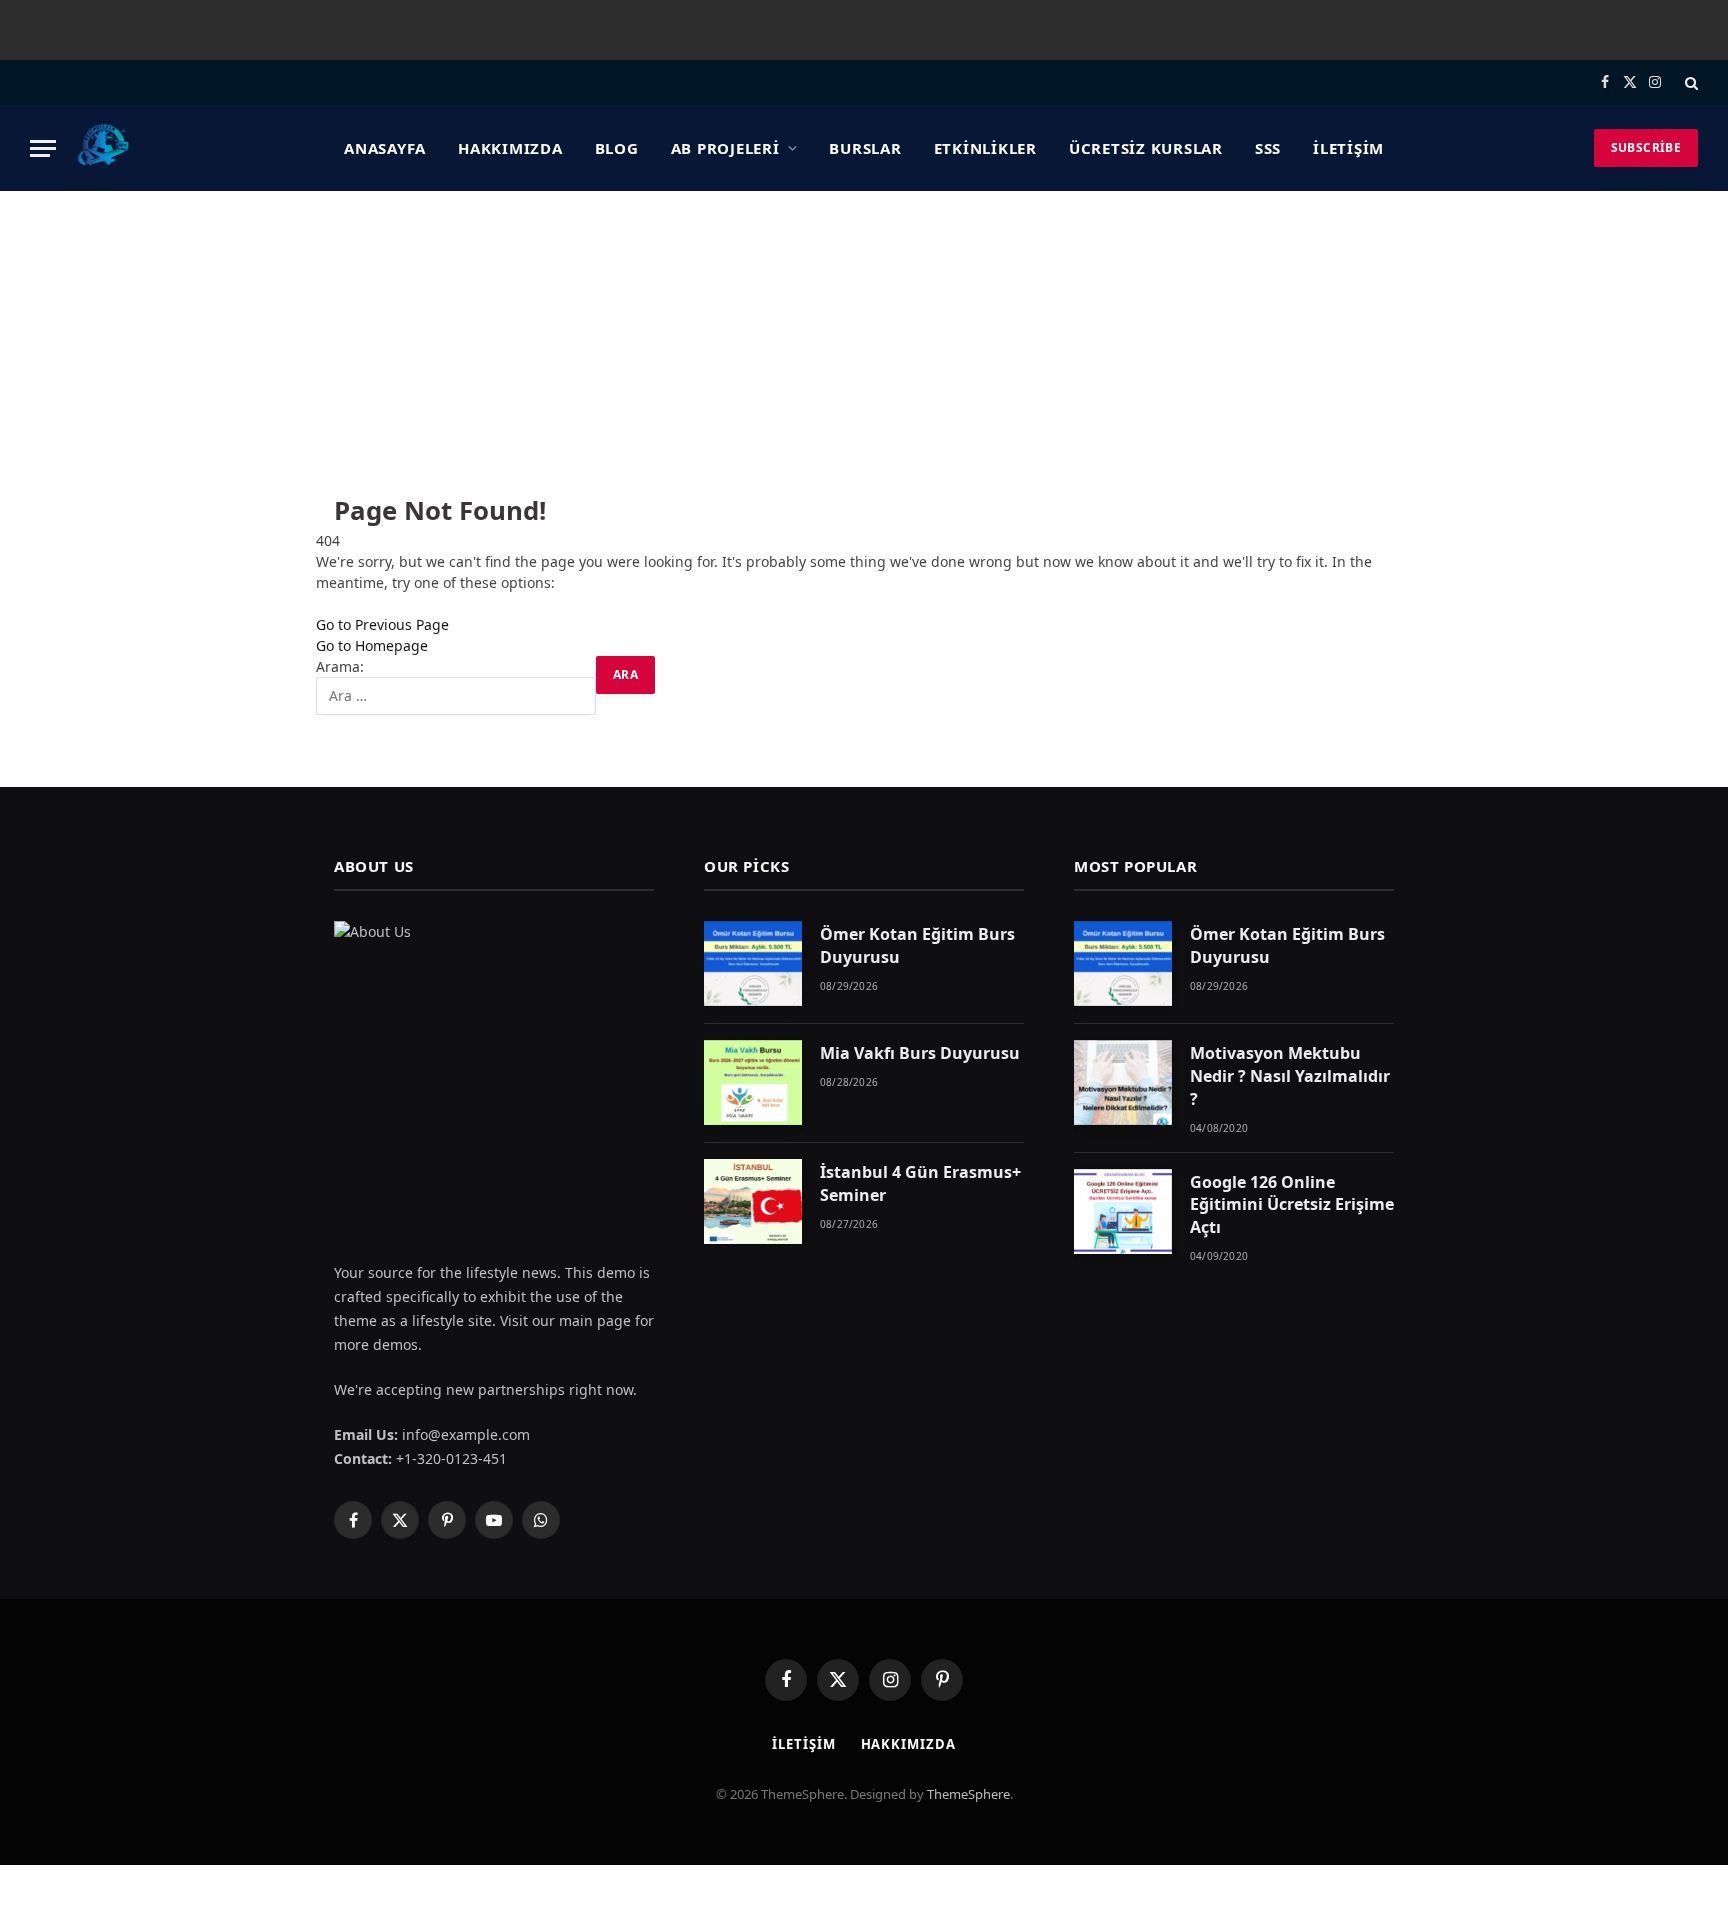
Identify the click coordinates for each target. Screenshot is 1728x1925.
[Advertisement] (864, 341)
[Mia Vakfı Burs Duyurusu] (753, 1082)
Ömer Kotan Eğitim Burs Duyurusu (917, 945)
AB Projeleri (725, 148)
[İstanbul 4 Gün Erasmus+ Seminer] (753, 1201)
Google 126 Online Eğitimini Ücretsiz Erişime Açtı (1292, 1205)
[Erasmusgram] (104, 148)
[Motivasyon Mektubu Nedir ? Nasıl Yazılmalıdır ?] (1123, 1082)
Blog (617, 148)
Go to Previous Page (382, 624)
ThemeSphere (968, 1794)
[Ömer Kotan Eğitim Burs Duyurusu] (753, 963)
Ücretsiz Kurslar (1146, 148)
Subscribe (1646, 147)
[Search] (1689, 82)
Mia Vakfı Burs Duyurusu (920, 1053)
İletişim (1348, 148)
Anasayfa (385, 148)
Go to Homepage (372, 645)
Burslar (865, 148)
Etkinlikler (985, 148)
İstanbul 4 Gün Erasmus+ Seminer (920, 1183)
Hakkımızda (510, 148)
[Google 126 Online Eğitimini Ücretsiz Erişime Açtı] (1123, 1211)
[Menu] (43, 148)
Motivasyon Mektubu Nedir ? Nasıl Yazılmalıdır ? (1290, 1076)
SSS (1268, 148)
